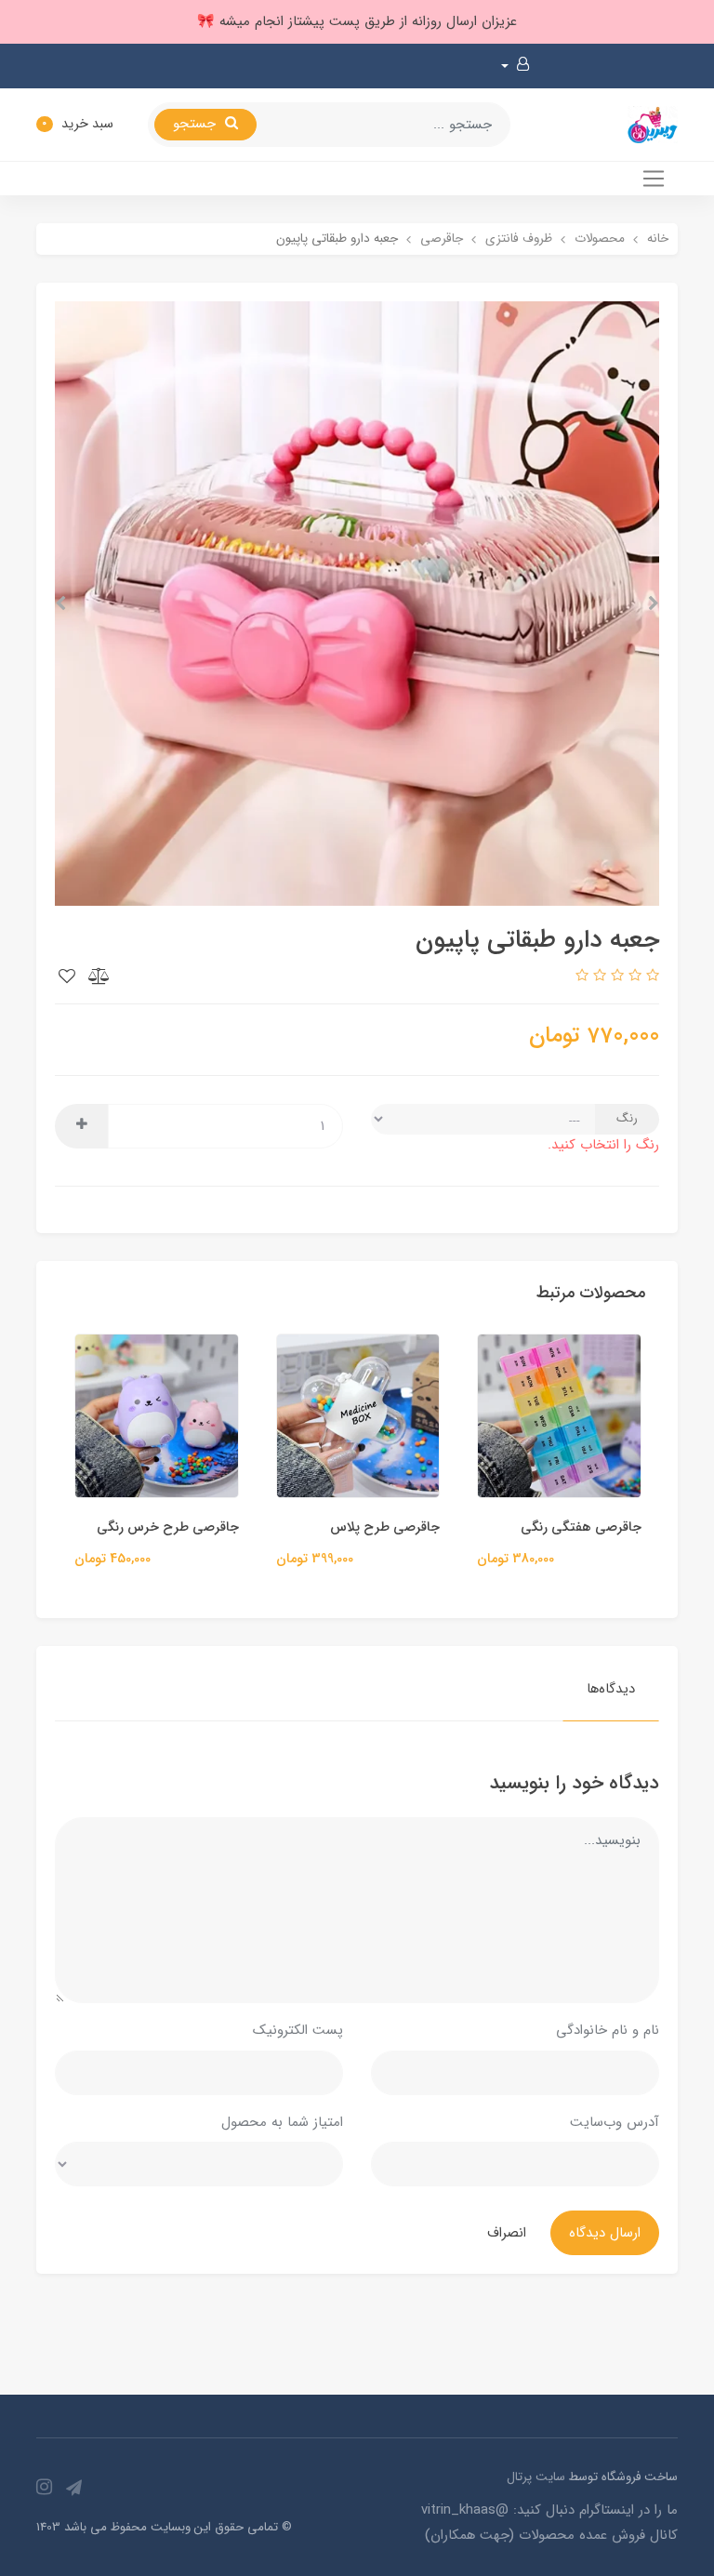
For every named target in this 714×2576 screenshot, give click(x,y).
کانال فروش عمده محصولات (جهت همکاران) (551, 2535)
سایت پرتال (536, 2477)
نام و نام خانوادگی (608, 2030)
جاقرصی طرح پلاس (404, 1527)
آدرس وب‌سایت (615, 2122)
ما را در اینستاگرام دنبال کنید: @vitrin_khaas (549, 2510)
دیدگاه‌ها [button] (611, 1689)
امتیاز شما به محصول (282, 2122)
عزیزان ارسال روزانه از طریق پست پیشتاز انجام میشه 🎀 (357, 21)
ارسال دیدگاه (605, 2233)
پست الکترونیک (298, 2030)
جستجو (197, 124)
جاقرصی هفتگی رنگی (601, 1527)
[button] (515, 66)
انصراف (507, 2233)
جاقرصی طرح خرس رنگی (186, 1527)
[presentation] (654, 604)
